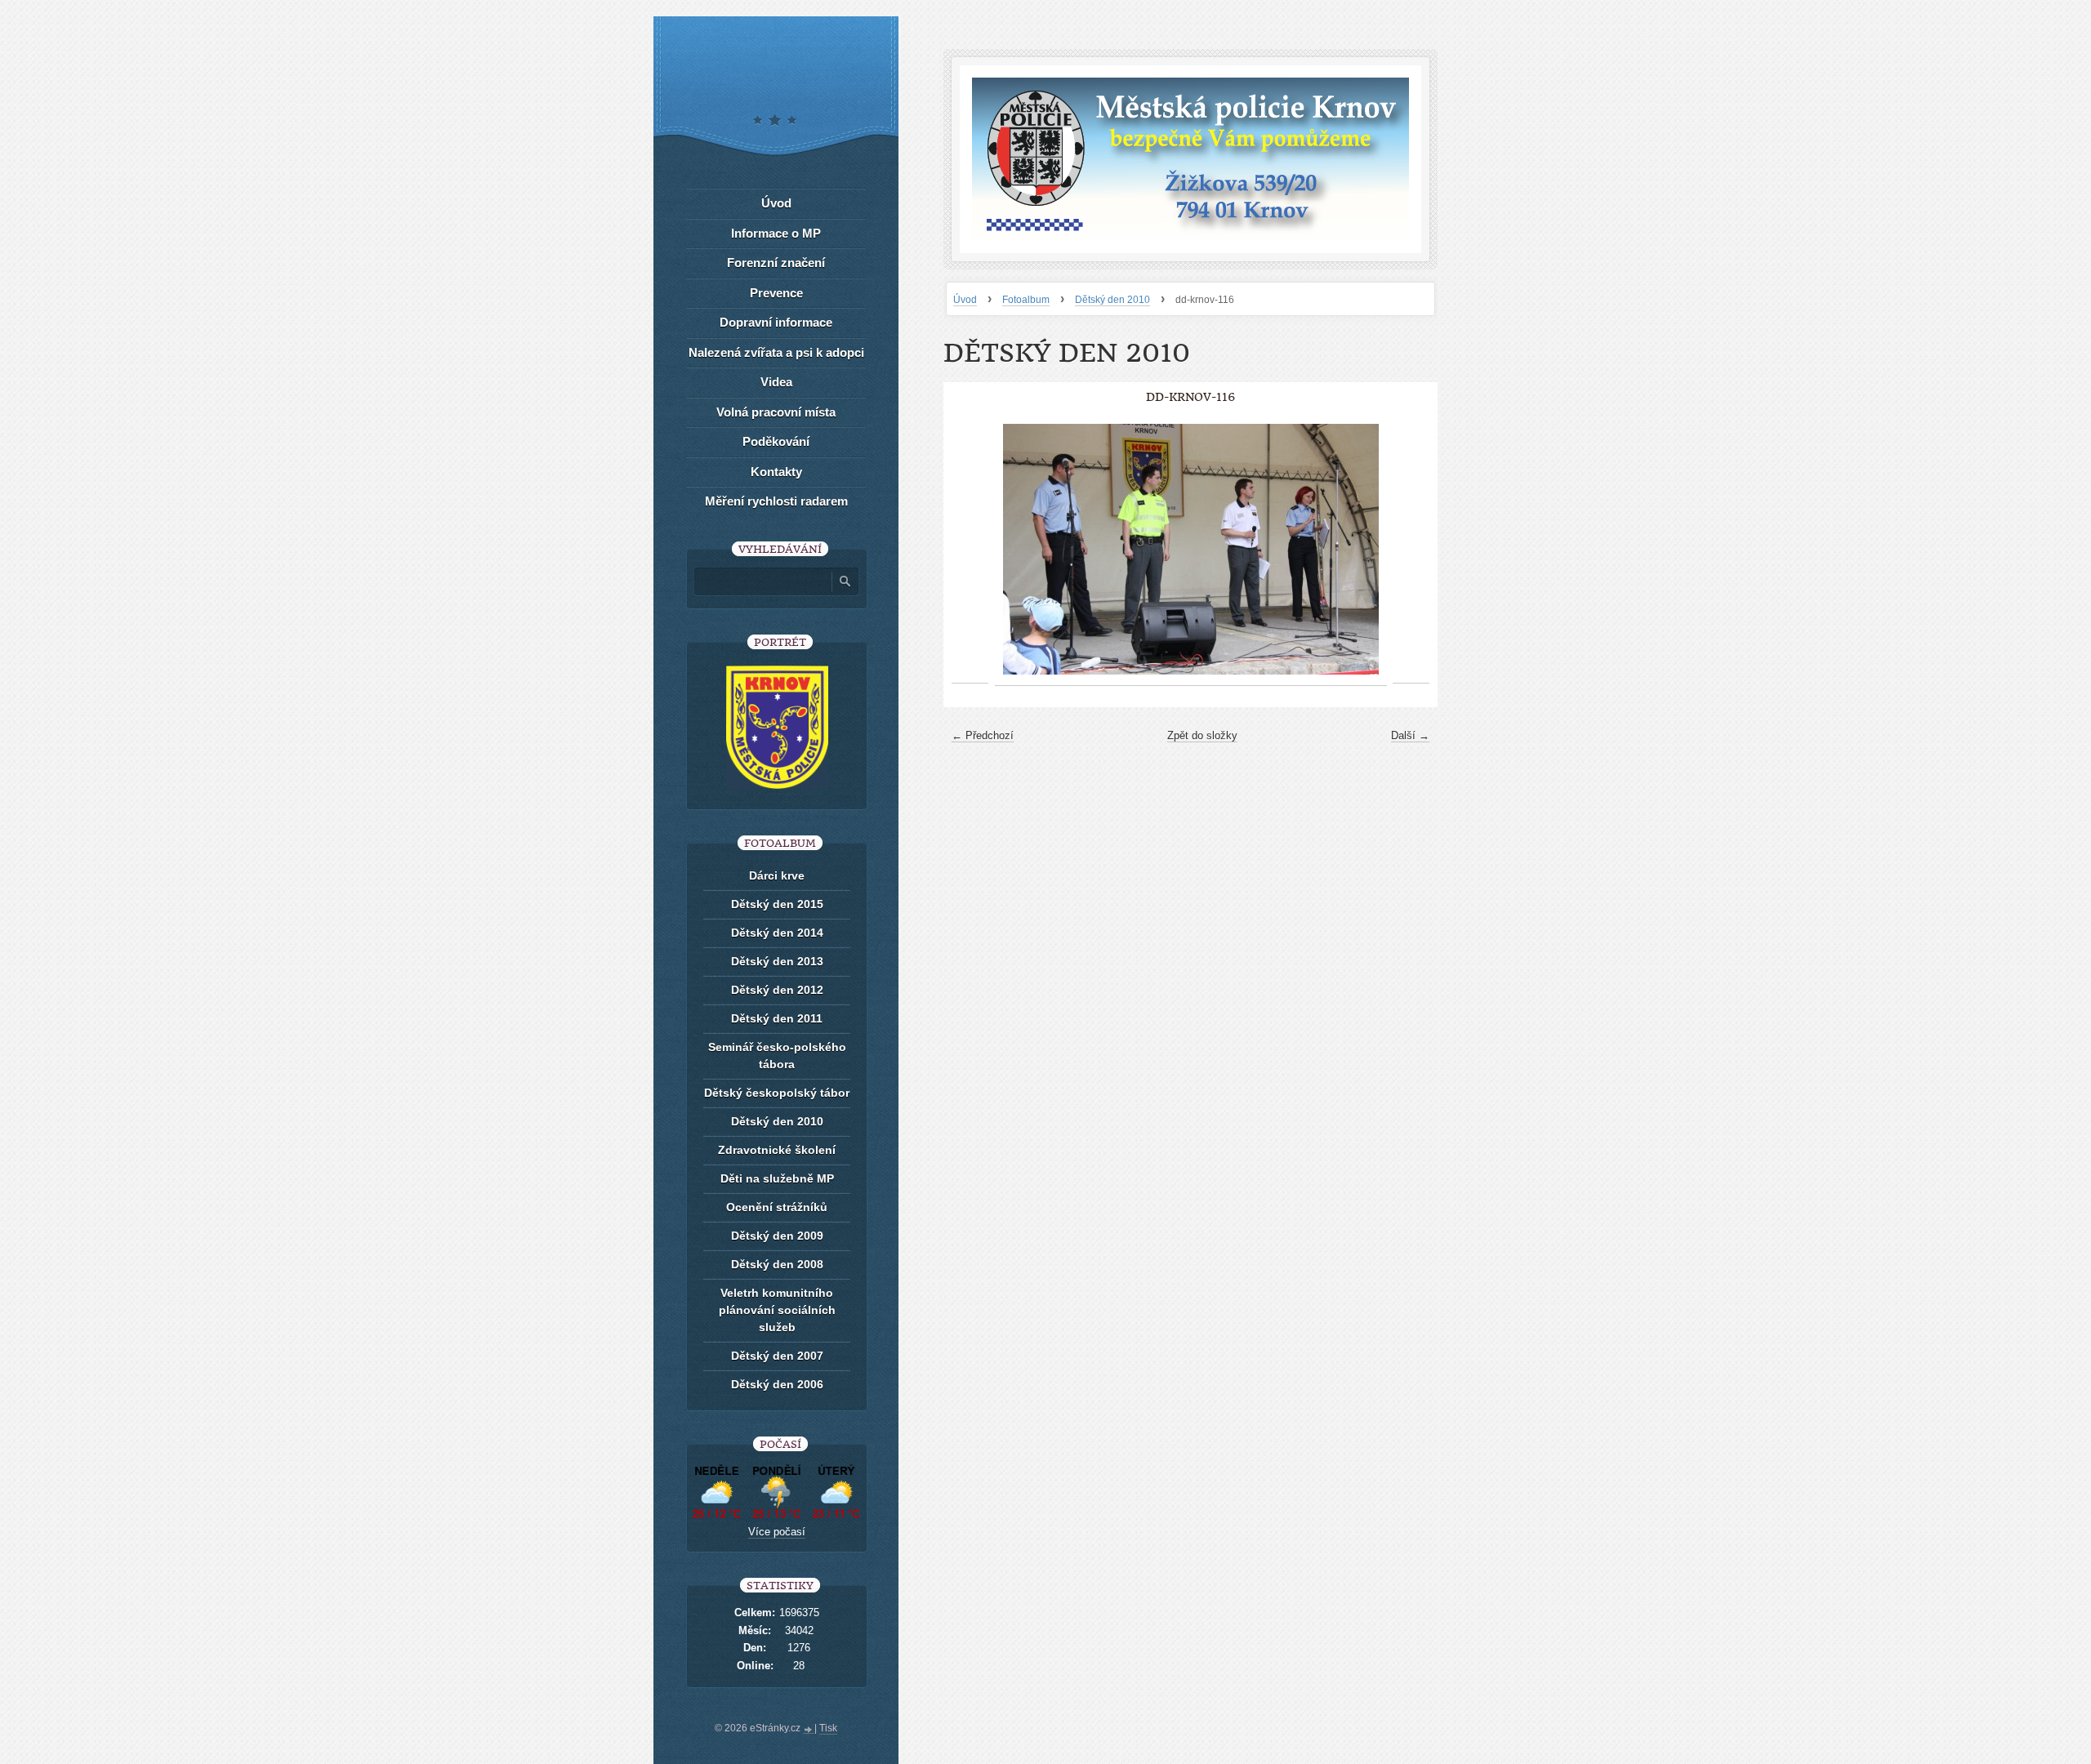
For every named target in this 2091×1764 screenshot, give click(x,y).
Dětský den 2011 (777, 1018)
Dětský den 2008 (777, 1264)
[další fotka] (1411, 550)
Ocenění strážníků (777, 1207)
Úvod (965, 300)
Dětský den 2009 (777, 1236)
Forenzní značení (776, 263)
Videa (776, 382)
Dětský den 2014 (777, 933)
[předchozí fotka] (970, 550)
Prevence (776, 293)
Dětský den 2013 (777, 961)
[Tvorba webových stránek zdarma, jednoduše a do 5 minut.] (809, 1730)
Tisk (828, 1728)
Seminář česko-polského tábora (777, 1056)
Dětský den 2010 (1112, 300)
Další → (1410, 735)
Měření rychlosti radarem (776, 501)
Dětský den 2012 (777, 990)
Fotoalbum (1026, 300)
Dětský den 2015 (777, 904)
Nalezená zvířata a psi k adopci (776, 352)
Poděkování (776, 441)
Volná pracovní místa (776, 412)
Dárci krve (777, 875)
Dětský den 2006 (777, 1384)
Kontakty (776, 472)
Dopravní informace (776, 322)
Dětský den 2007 (777, 1356)
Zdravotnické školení (777, 1150)
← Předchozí (983, 735)
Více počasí (777, 1532)
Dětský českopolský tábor (777, 1093)
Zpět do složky (1202, 735)
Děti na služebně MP (777, 1178)
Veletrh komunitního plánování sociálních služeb (777, 1310)
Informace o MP (776, 233)
